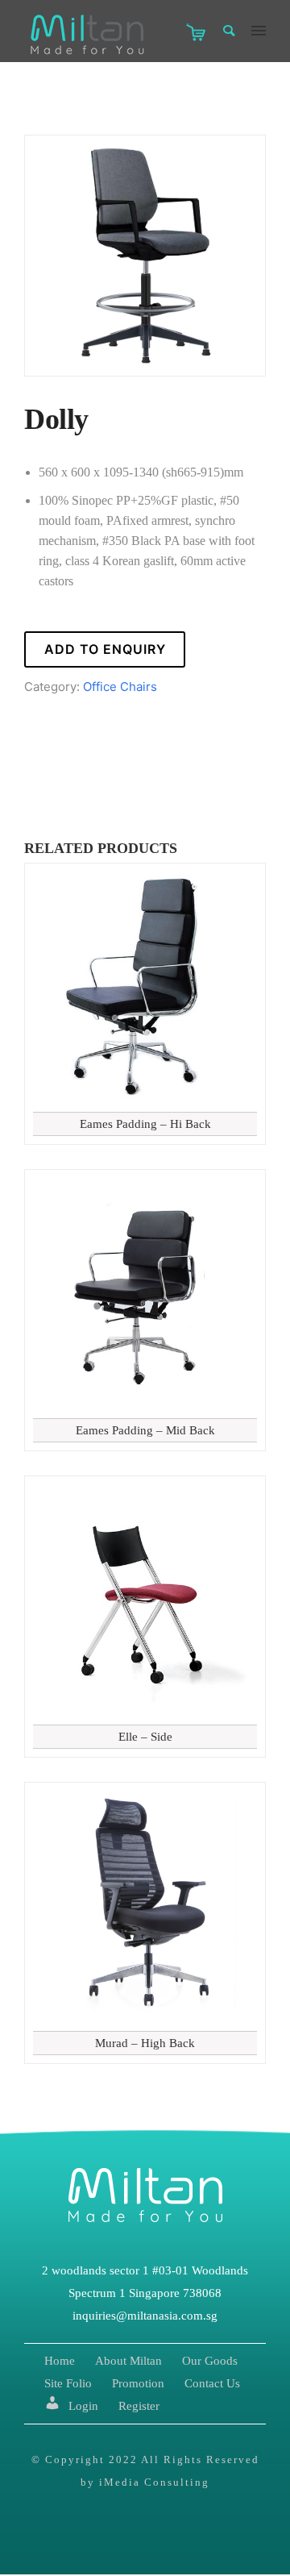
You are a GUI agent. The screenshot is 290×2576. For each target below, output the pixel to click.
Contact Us (212, 2383)
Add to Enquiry (105, 649)
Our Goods (210, 2361)
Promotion (138, 2383)
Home (60, 2361)
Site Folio (68, 2383)
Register (139, 2406)
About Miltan (128, 2361)
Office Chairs (120, 687)
